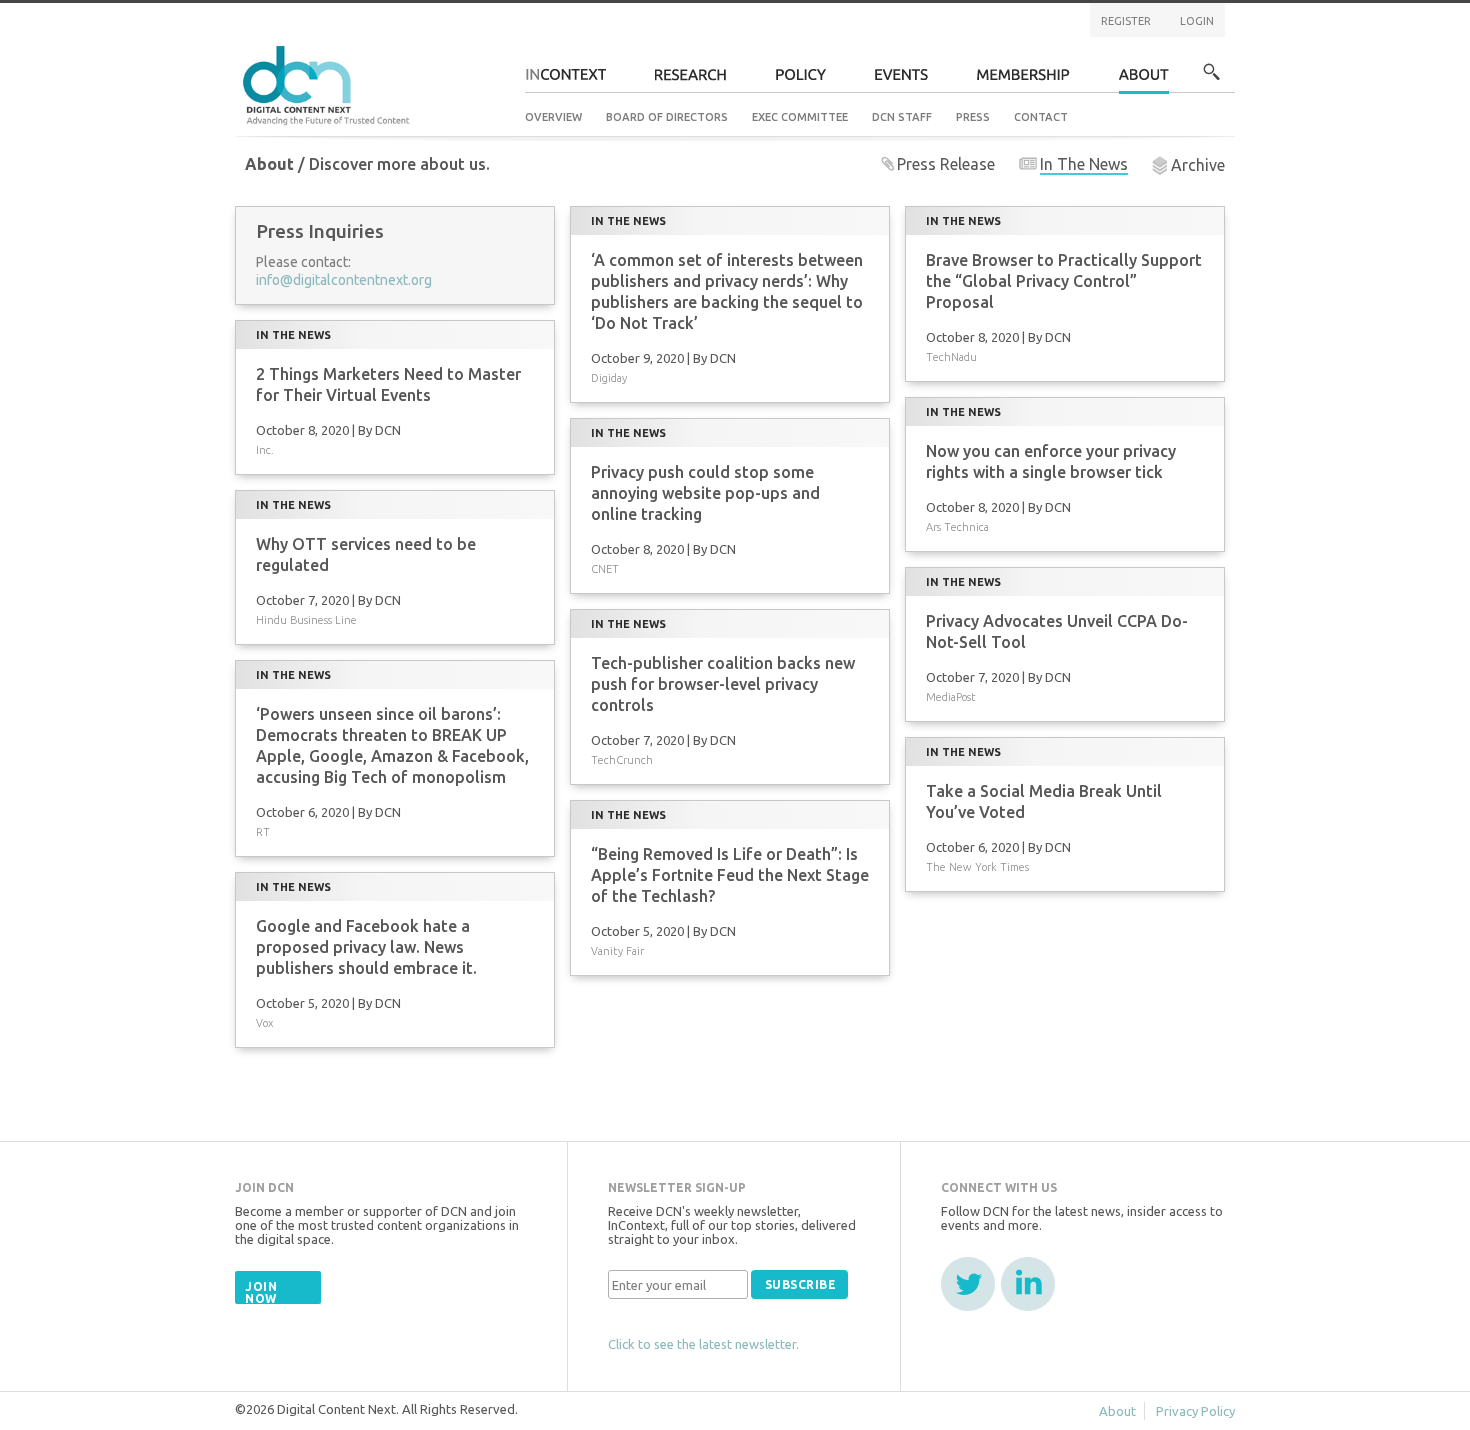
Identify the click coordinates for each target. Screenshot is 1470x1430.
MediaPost (951, 697)
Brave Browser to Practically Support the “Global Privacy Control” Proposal (1064, 281)
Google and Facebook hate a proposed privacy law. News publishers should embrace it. (366, 947)
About (1144, 80)
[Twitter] (968, 1284)
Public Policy (801, 80)
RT (263, 832)
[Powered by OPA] (439, 48)
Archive (1198, 165)
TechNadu (951, 357)
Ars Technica (957, 527)
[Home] (329, 82)
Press (973, 117)
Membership (1023, 80)
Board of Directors (667, 117)
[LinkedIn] (1028, 1284)
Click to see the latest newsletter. (703, 1344)
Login (1197, 21)
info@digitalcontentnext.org (344, 280)
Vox (264, 1023)
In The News (1084, 164)
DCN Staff (902, 117)
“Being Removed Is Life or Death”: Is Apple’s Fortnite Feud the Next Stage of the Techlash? (730, 875)
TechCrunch (622, 760)
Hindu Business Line (306, 620)
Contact (1041, 117)
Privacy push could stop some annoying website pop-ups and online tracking (705, 493)
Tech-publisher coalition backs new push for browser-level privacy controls (723, 684)
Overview (553, 117)
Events (901, 80)
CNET (605, 569)
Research (691, 80)
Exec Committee (800, 117)
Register (1126, 21)
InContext (565, 80)
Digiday (609, 378)
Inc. (265, 450)
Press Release (946, 164)
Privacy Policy (1195, 1411)
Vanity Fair (617, 951)
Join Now (261, 1292)
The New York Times (977, 867)
